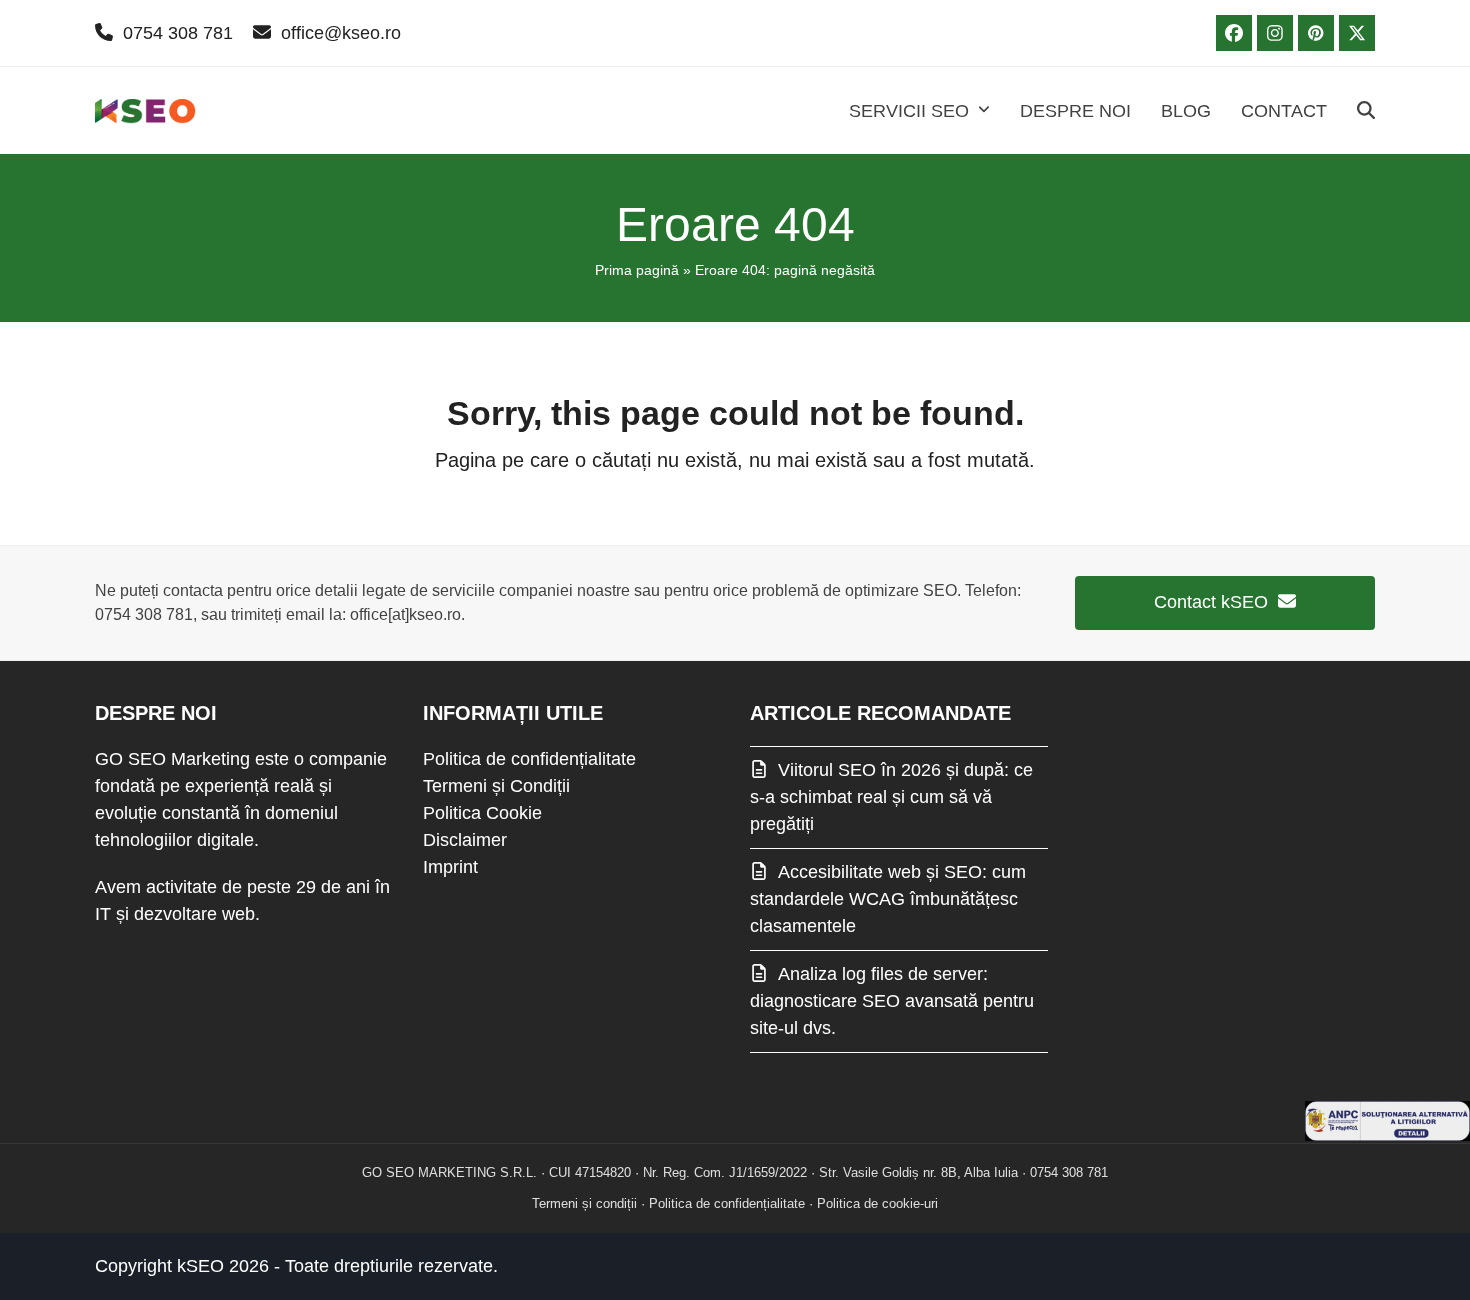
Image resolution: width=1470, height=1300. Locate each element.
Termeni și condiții (584, 1203)
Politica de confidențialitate (529, 759)
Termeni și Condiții (496, 786)
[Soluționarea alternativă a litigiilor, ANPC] (1387, 1135)
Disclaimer (465, 840)
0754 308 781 (178, 33)
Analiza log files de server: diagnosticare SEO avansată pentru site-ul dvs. (892, 1001)
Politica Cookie (482, 813)
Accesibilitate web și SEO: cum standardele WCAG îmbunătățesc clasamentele (888, 899)
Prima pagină (637, 270)
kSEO (200, 1266)
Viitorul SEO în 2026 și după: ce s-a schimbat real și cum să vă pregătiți (891, 797)
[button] (1366, 111)
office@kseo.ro (341, 33)
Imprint (450, 867)
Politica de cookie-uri (877, 1203)
